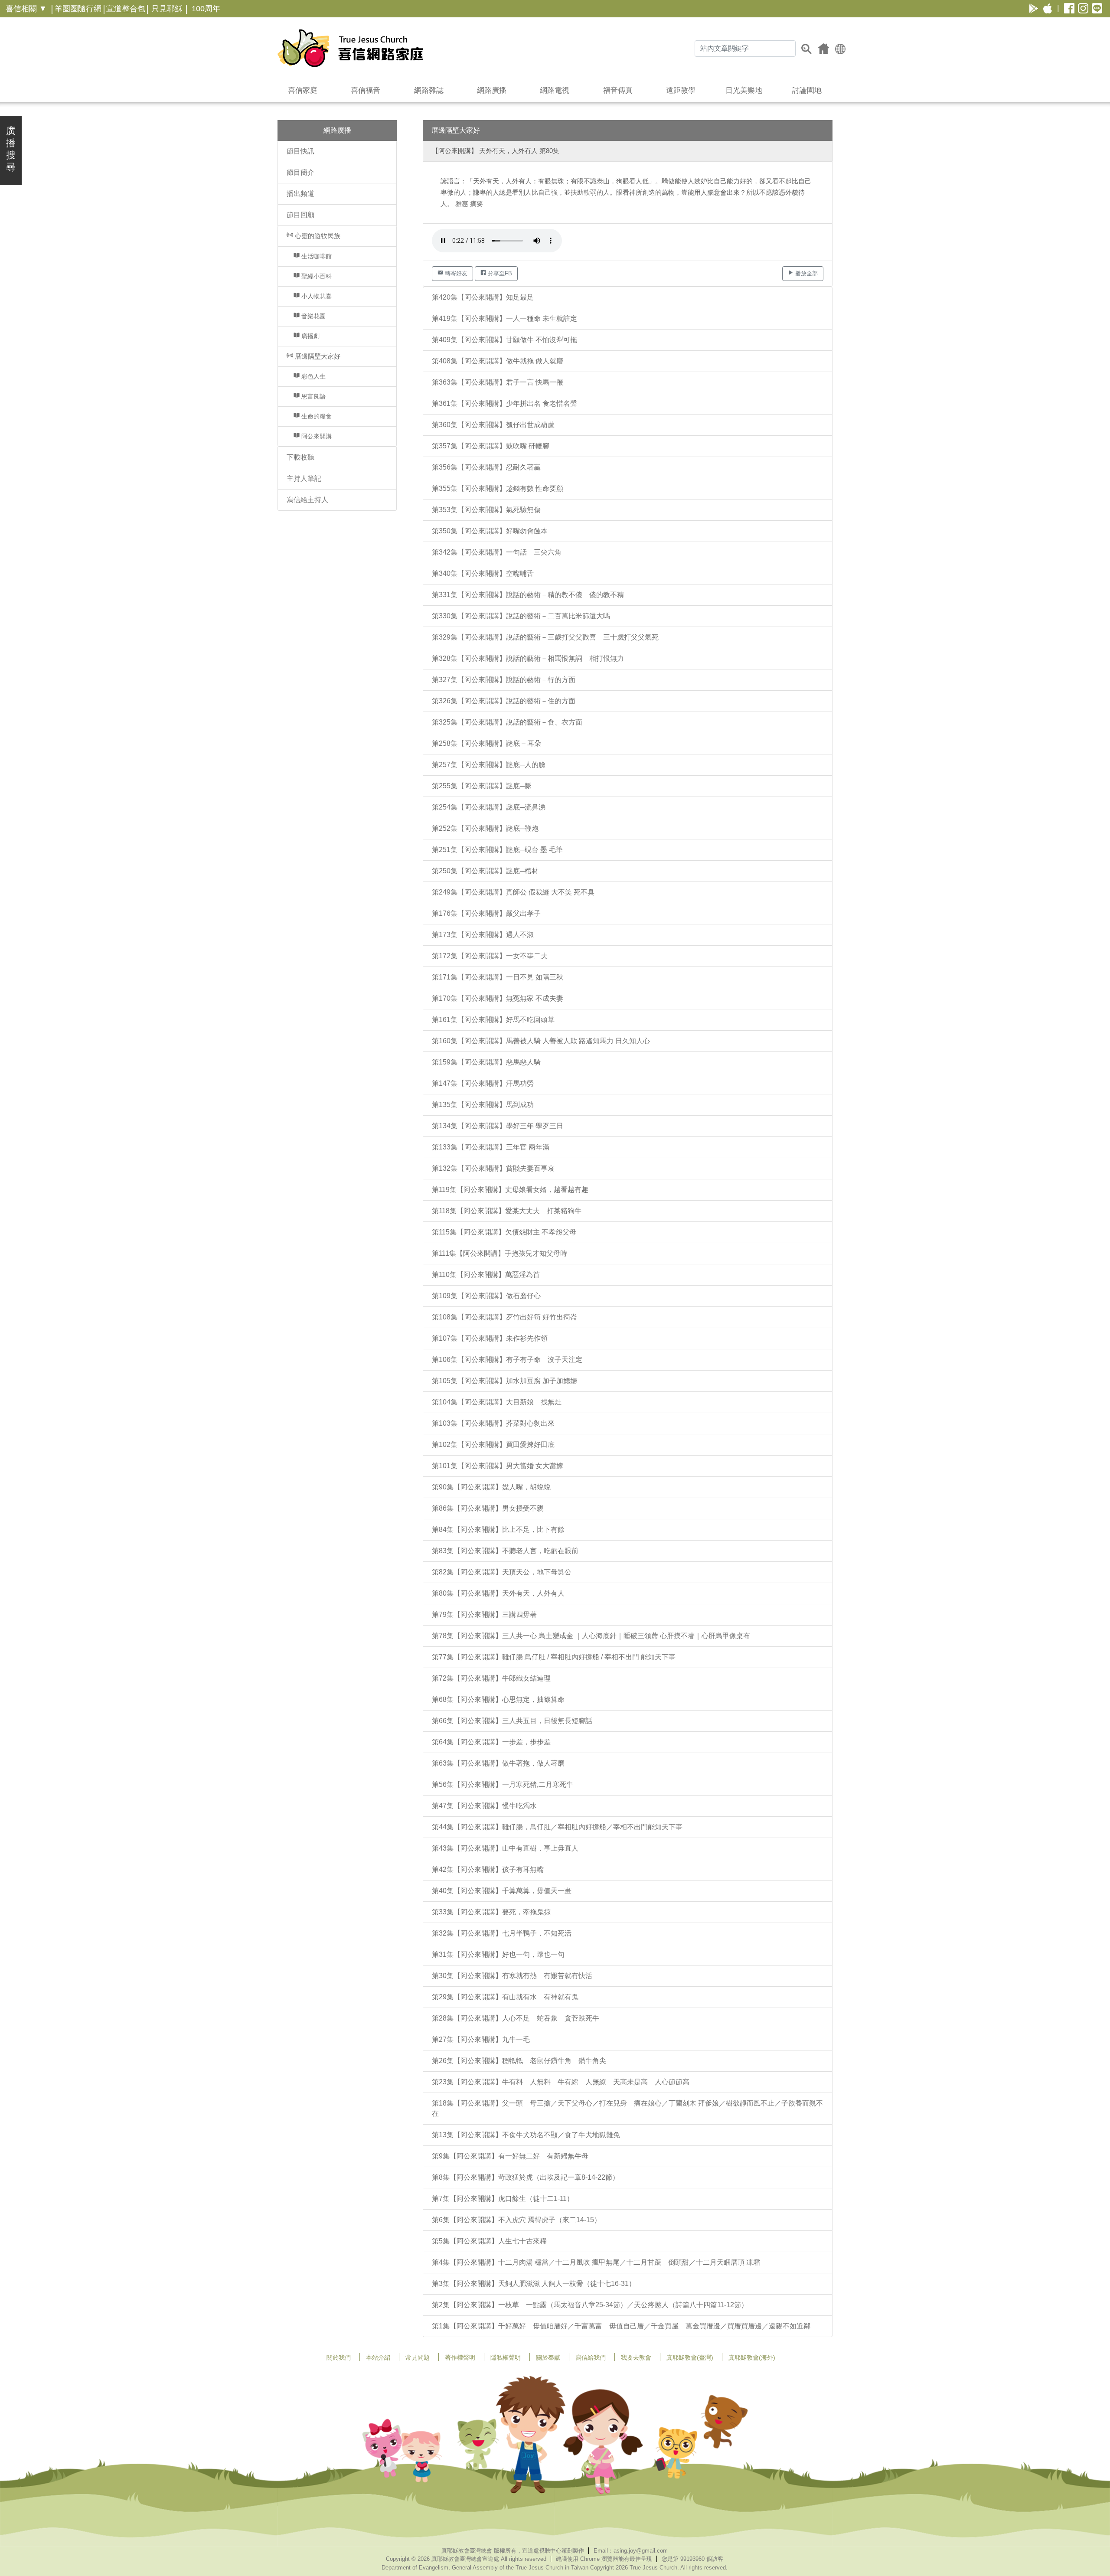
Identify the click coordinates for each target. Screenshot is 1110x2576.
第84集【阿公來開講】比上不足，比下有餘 (498, 1530)
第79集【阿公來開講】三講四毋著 (484, 1614)
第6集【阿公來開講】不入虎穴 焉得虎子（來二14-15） (516, 2220)
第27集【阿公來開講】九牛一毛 (481, 2039)
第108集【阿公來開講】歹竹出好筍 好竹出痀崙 (504, 1317)
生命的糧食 (316, 416)
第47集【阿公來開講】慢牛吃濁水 (484, 1806)
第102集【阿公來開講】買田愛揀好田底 (493, 1445)
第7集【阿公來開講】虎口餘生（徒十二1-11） (503, 2199)
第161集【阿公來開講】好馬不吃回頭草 (493, 1020)
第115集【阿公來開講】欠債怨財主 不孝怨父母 (504, 1232)
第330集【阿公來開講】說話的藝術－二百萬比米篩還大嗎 (521, 616)
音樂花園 (313, 316)
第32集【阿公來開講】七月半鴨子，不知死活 (502, 1933)
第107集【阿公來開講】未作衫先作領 (490, 1338)
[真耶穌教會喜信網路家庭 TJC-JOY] (350, 48)
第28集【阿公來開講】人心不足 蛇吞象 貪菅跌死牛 (516, 2018)
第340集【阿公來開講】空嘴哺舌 (483, 573)
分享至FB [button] (499, 273)
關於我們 (339, 2357)
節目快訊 (300, 151)
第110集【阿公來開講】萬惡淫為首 (486, 1275)
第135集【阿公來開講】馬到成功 (483, 1105)
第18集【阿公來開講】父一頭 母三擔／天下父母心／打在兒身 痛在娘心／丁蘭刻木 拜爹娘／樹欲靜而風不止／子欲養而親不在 (627, 2108)
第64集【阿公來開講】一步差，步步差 (491, 1742)
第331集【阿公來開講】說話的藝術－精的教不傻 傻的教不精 (528, 595)
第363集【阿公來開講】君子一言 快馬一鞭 (498, 382)
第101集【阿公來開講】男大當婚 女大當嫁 (498, 1466)
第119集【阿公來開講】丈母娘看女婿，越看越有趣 (510, 1190)
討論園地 (807, 90)
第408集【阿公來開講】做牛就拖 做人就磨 (498, 361)
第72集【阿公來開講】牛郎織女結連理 (491, 1678)
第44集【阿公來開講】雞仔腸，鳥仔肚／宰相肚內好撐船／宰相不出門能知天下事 (557, 1827)
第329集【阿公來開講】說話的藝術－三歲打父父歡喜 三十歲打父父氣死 (545, 637)
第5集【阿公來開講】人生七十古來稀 (489, 2241)
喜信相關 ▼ (26, 9)
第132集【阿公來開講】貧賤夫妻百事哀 (493, 1168)
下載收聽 (300, 457)
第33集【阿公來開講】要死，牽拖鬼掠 (491, 1912)
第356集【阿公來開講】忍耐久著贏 (486, 467)
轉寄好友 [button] (455, 273)
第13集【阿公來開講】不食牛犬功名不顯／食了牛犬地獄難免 (526, 2135)
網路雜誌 (429, 90)
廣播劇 (310, 336)
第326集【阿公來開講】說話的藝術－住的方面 (504, 701)
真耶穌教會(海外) (752, 2357)
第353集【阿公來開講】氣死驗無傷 (486, 510)
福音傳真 (618, 90)
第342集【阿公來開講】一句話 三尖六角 (497, 552)
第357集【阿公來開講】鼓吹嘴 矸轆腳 (491, 446)
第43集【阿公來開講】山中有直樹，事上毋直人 (505, 1848)
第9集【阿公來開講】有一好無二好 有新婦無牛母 (510, 2156)
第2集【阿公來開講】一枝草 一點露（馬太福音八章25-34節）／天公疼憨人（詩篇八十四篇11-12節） (590, 2305)
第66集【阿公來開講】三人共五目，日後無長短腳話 (512, 1721)
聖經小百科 (316, 276)
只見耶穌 (167, 9)
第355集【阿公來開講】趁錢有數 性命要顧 (498, 488)
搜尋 (806, 49)
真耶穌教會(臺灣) (690, 2357)
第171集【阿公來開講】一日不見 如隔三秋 (498, 977)
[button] (840, 48)
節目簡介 (300, 172)
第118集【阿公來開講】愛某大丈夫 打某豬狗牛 (507, 1211)
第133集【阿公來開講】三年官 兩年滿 (491, 1147)
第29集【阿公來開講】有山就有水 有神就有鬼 (505, 1997)
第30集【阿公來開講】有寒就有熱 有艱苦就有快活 (512, 1976)
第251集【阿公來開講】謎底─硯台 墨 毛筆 (497, 850)
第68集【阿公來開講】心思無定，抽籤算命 (498, 1699)
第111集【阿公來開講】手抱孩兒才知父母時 (499, 1253)
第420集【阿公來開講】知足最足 (483, 297)
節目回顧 (300, 215)
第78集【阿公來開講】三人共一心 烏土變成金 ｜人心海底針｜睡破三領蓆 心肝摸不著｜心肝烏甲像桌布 (591, 1636)
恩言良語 (313, 396)
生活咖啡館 (316, 256)
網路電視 (555, 90)
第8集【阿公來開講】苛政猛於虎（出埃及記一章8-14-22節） (526, 2177)
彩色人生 (313, 376)
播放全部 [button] (806, 273)
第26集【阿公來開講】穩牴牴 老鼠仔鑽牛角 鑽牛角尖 (519, 2061)
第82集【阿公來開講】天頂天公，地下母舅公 (502, 1572)
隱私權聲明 (506, 2357)
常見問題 (418, 2357)
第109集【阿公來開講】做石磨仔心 (486, 1296)
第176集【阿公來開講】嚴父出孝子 (486, 913)
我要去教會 (636, 2357)
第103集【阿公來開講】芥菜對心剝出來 (493, 1423)
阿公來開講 (316, 436)
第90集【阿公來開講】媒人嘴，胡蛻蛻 (491, 1487)
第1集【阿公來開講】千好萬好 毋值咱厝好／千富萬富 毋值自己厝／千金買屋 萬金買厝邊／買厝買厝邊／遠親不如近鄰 (621, 2326)
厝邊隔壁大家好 (317, 356)
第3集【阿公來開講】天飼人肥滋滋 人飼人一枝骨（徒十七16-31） (534, 2284)
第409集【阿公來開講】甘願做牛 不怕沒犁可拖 (504, 340)
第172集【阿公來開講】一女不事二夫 (490, 956)
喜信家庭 (303, 90)
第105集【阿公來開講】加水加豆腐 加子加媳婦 (504, 1381)
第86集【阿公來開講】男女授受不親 (488, 1508)
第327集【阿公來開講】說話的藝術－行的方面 (504, 680)
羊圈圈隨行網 (78, 9)
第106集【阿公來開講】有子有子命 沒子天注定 (507, 1360)
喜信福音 (366, 90)
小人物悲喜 (316, 296)
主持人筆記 (304, 478)
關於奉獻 (548, 2357)
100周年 (206, 9)
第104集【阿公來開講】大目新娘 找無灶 (497, 1402)
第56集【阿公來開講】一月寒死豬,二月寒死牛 (503, 1784)
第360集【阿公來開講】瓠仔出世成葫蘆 (493, 425)
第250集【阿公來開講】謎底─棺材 (485, 871)
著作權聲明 (460, 2357)
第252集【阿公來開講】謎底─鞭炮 (485, 828)
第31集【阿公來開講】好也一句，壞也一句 (498, 1954)
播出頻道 (300, 194)
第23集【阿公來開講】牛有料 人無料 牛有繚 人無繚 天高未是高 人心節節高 (561, 2082)
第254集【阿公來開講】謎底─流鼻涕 (489, 807)
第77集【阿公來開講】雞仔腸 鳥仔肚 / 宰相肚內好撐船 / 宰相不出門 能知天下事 (554, 1657)
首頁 (824, 49)
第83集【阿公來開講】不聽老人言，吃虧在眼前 (505, 1551)
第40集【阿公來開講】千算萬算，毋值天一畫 (502, 1891)
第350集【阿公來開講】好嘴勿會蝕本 (490, 531)
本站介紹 (378, 2357)
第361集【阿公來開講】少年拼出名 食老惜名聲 (504, 403)
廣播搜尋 (11, 149)
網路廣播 (492, 90)
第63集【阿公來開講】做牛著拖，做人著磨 (498, 1763)
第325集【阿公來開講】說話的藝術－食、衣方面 (507, 722)
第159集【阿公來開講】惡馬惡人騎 (486, 1062)
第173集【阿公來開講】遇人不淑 (483, 935)
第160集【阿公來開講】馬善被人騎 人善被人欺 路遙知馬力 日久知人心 (541, 1041)
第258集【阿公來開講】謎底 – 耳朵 (486, 743)
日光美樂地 (744, 90)
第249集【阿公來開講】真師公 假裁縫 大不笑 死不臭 (513, 892)
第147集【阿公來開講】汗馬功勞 (483, 1083)
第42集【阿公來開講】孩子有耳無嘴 (488, 1869)
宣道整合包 (126, 9)
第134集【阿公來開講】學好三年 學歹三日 (498, 1126)
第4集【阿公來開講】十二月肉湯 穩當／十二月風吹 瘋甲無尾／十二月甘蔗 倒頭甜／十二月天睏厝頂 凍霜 (596, 2262)
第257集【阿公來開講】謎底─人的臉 (489, 765)
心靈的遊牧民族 (317, 236)
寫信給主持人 (307, 500)
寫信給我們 (591, 2357)
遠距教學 (681, 90)
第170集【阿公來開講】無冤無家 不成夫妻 (498, 998)
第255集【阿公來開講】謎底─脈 (482, 786)
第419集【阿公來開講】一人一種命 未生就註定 (504, 318)
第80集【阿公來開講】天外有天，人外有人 (498, 1593)
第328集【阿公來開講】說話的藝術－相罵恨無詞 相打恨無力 (528, 658)
